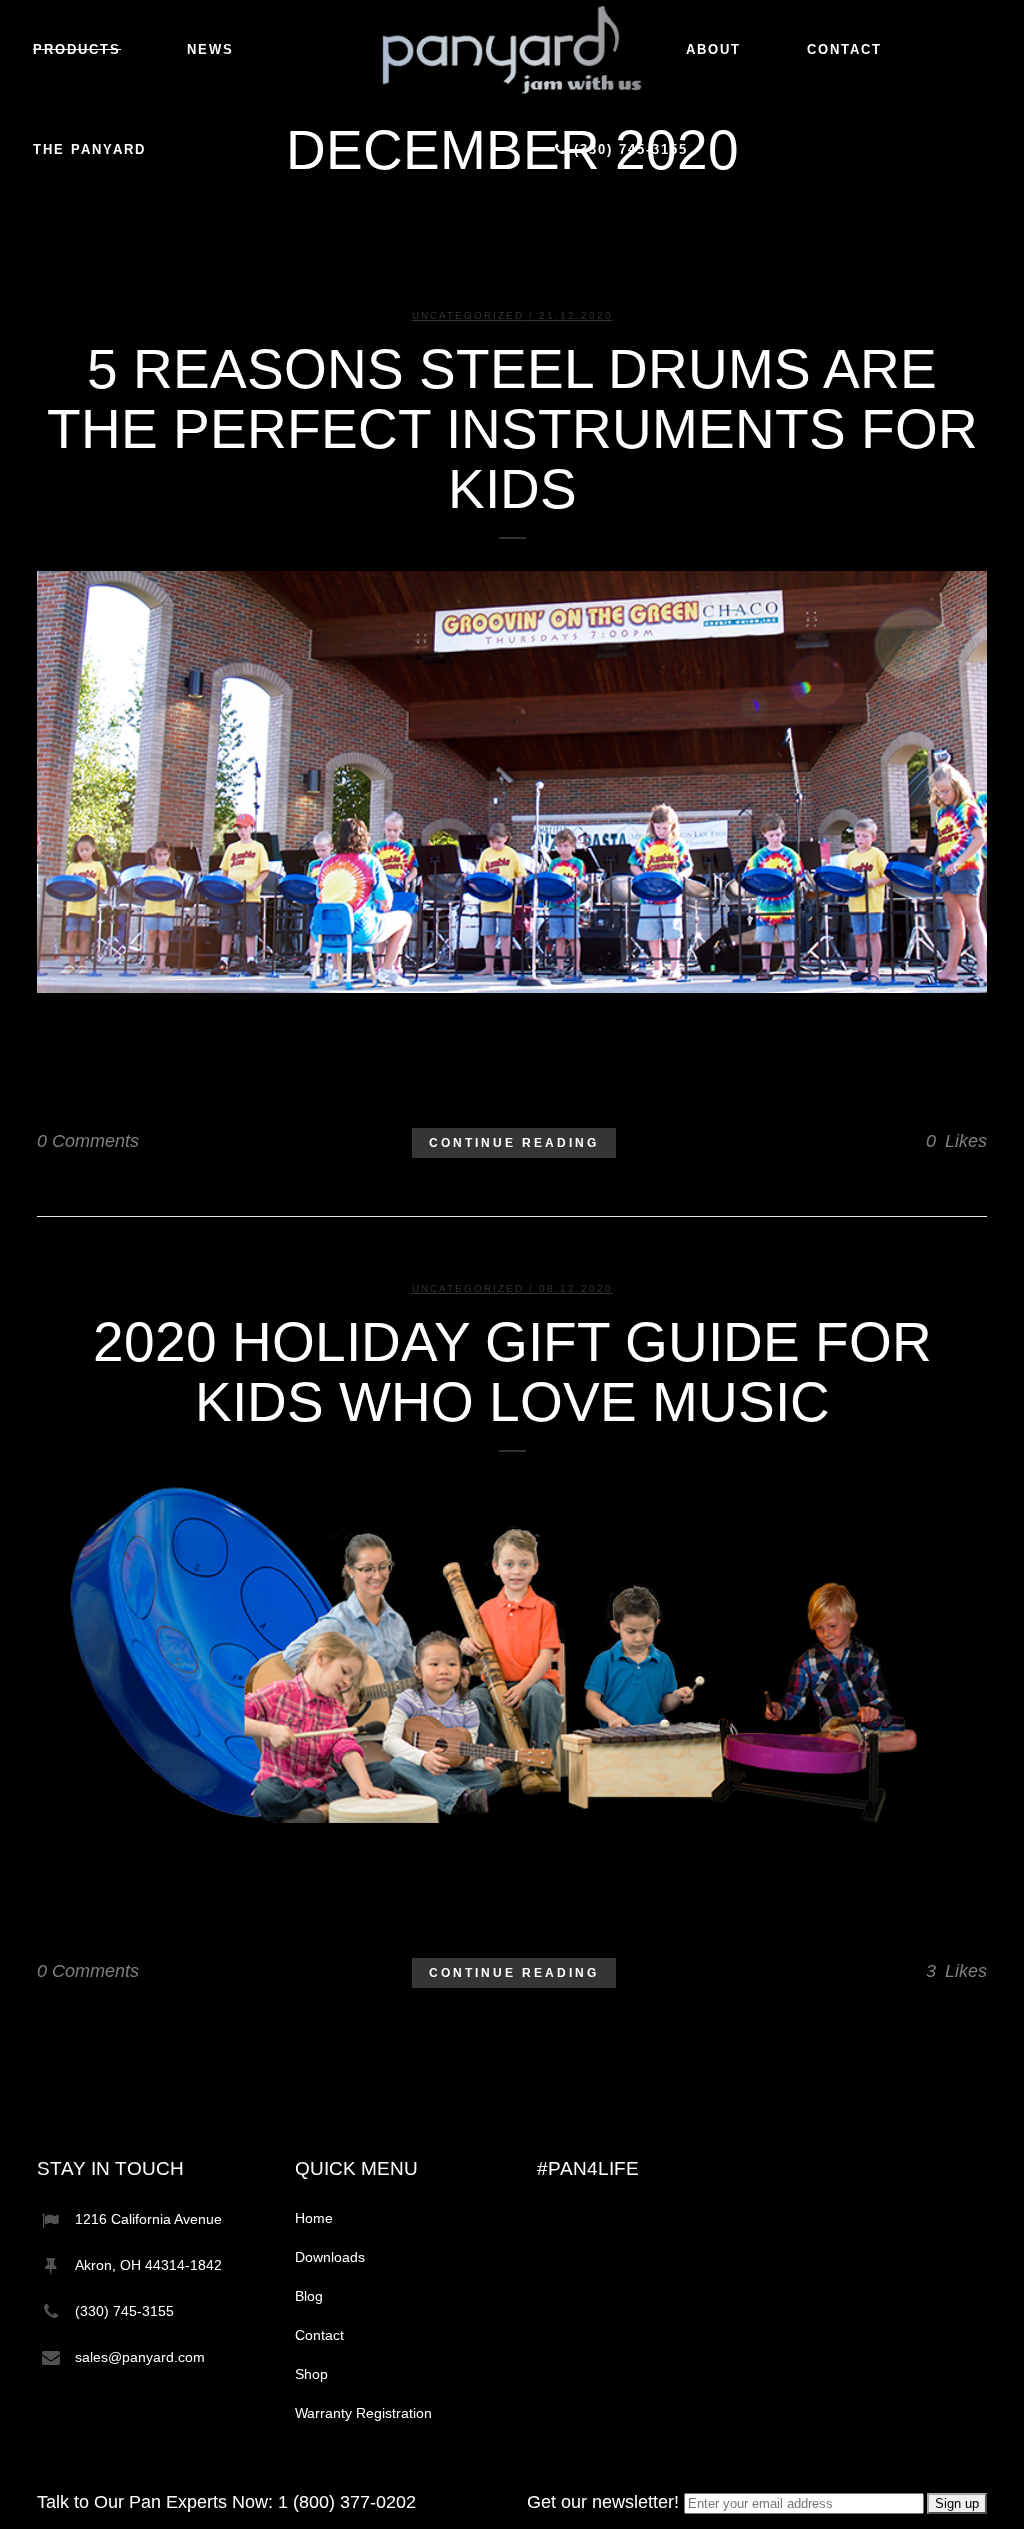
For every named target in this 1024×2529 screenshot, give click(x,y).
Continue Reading (514, 1143)
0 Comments (88, 1141)
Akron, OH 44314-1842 (148, 2265)
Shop (311, 2374)
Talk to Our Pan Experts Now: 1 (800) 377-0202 (226, 2502)
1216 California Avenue (148, 2219)
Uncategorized (468, 315)
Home (314, 2218)
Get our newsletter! (605, 2502)
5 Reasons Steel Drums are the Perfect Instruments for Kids (512, 429)
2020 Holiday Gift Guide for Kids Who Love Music (512, 1372)
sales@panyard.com (140, 2357)
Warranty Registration (363, 2413)
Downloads (330, 2257)
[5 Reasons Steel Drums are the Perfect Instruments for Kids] (512, 782)
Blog (309, 2296)
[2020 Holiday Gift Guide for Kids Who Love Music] (512, 1654)
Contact (319, 2335)
